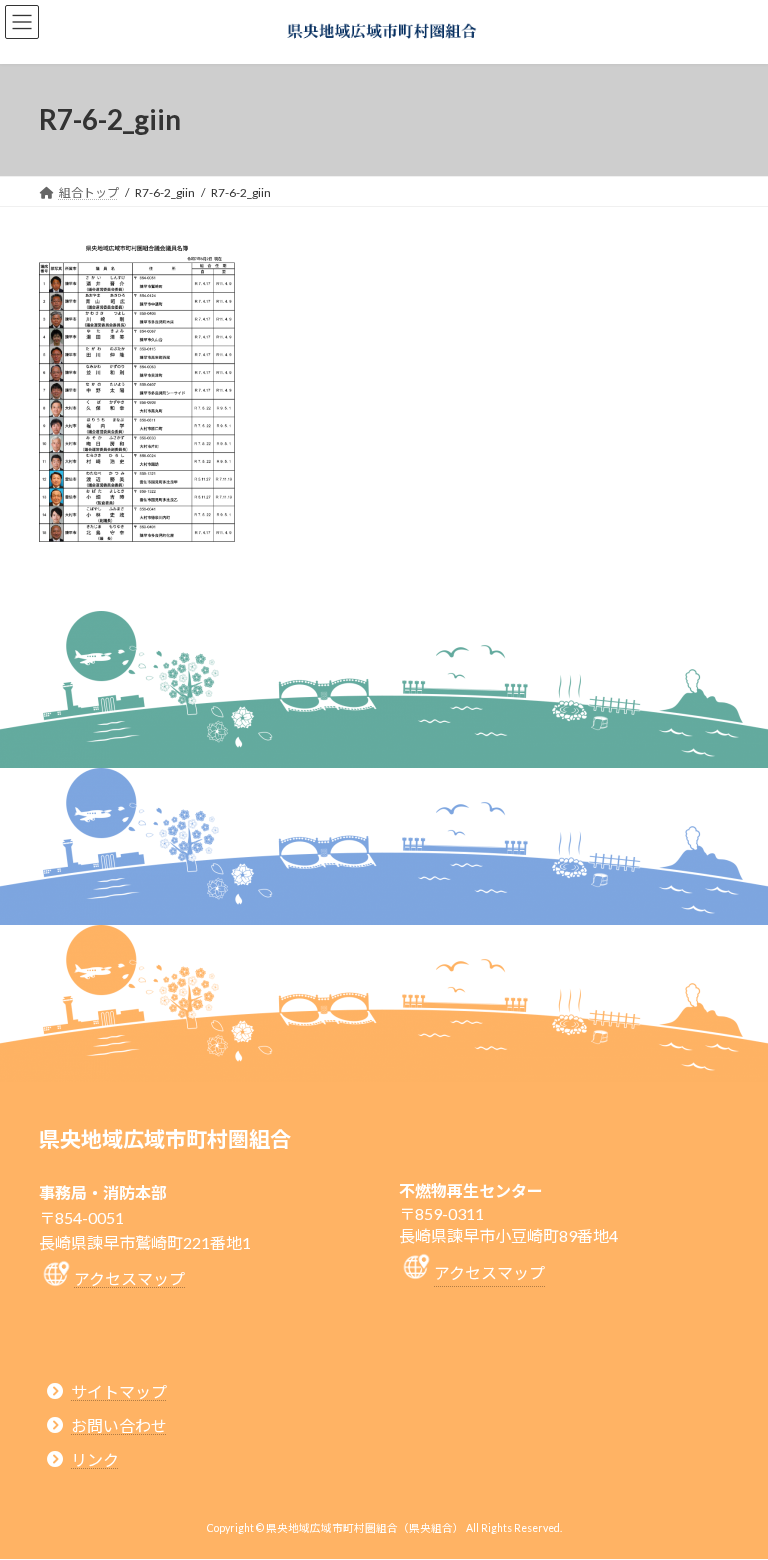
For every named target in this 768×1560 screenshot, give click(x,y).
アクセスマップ (129, 1278)
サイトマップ (119, 1391)
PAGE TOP (731, 1492)
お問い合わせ (119, 1425)
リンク (95, 1460)
